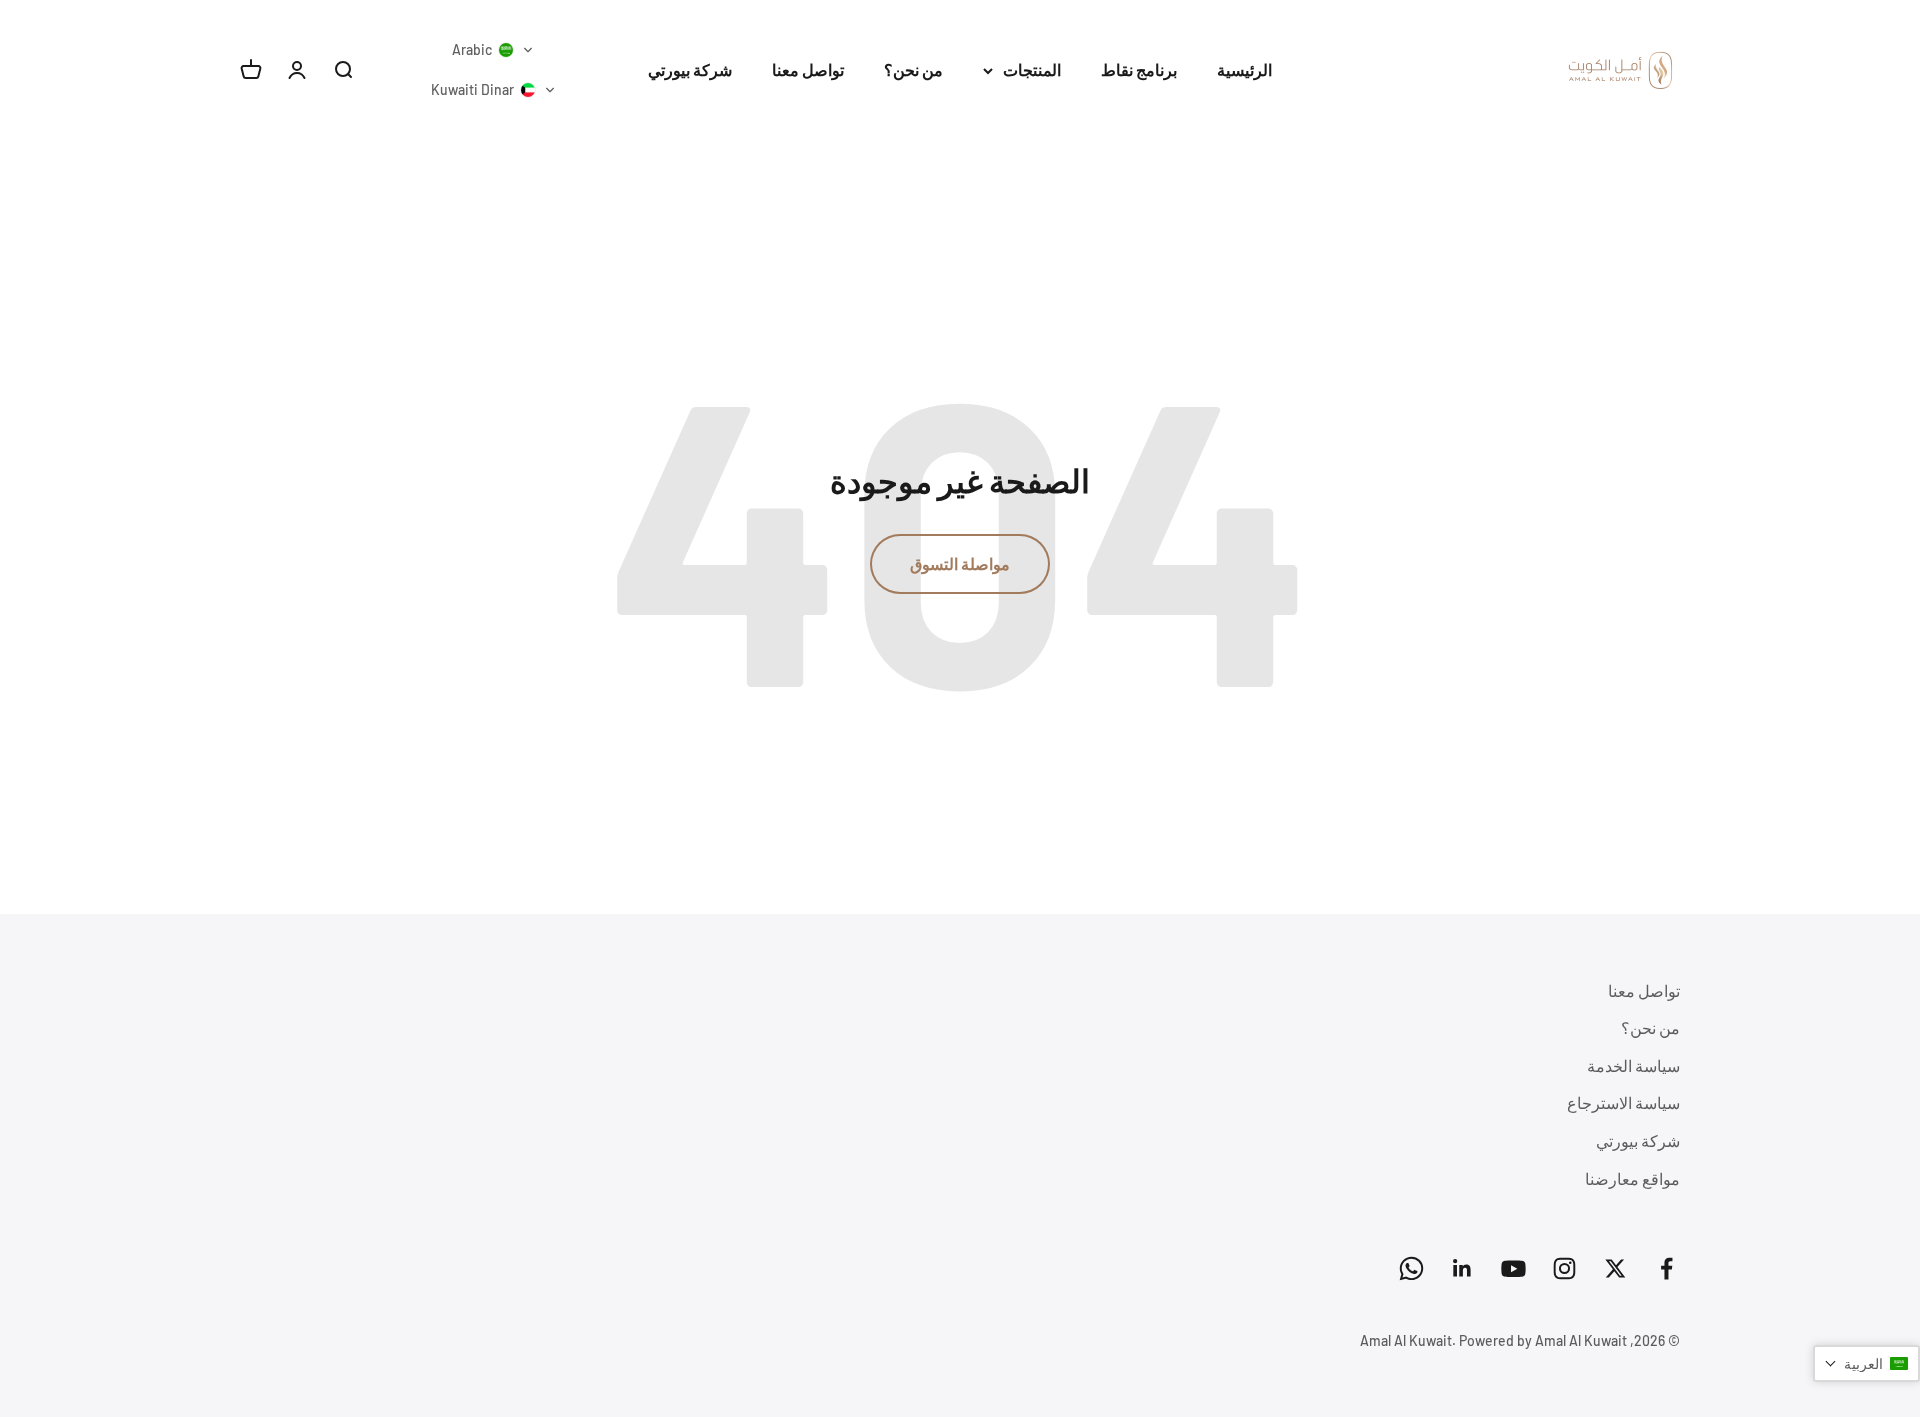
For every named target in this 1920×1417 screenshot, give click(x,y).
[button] (493, 50)
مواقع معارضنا (1632, 1178)
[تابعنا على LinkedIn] (1462, 1268)
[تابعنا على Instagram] (1564, 1268)
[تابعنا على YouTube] (1513, 1268)
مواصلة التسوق (960, 563)
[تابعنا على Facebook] (1666, 1268)
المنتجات (1032, 69)
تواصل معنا (808, 69)
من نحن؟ (913, 69)
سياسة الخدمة (1633, 1065)
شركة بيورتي (690, 69)
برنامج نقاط (1139, 69)
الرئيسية (1244, 69)
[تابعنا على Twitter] (1615, 1268)
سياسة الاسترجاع (1623, 1102)
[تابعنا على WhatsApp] (1411, 1268)
